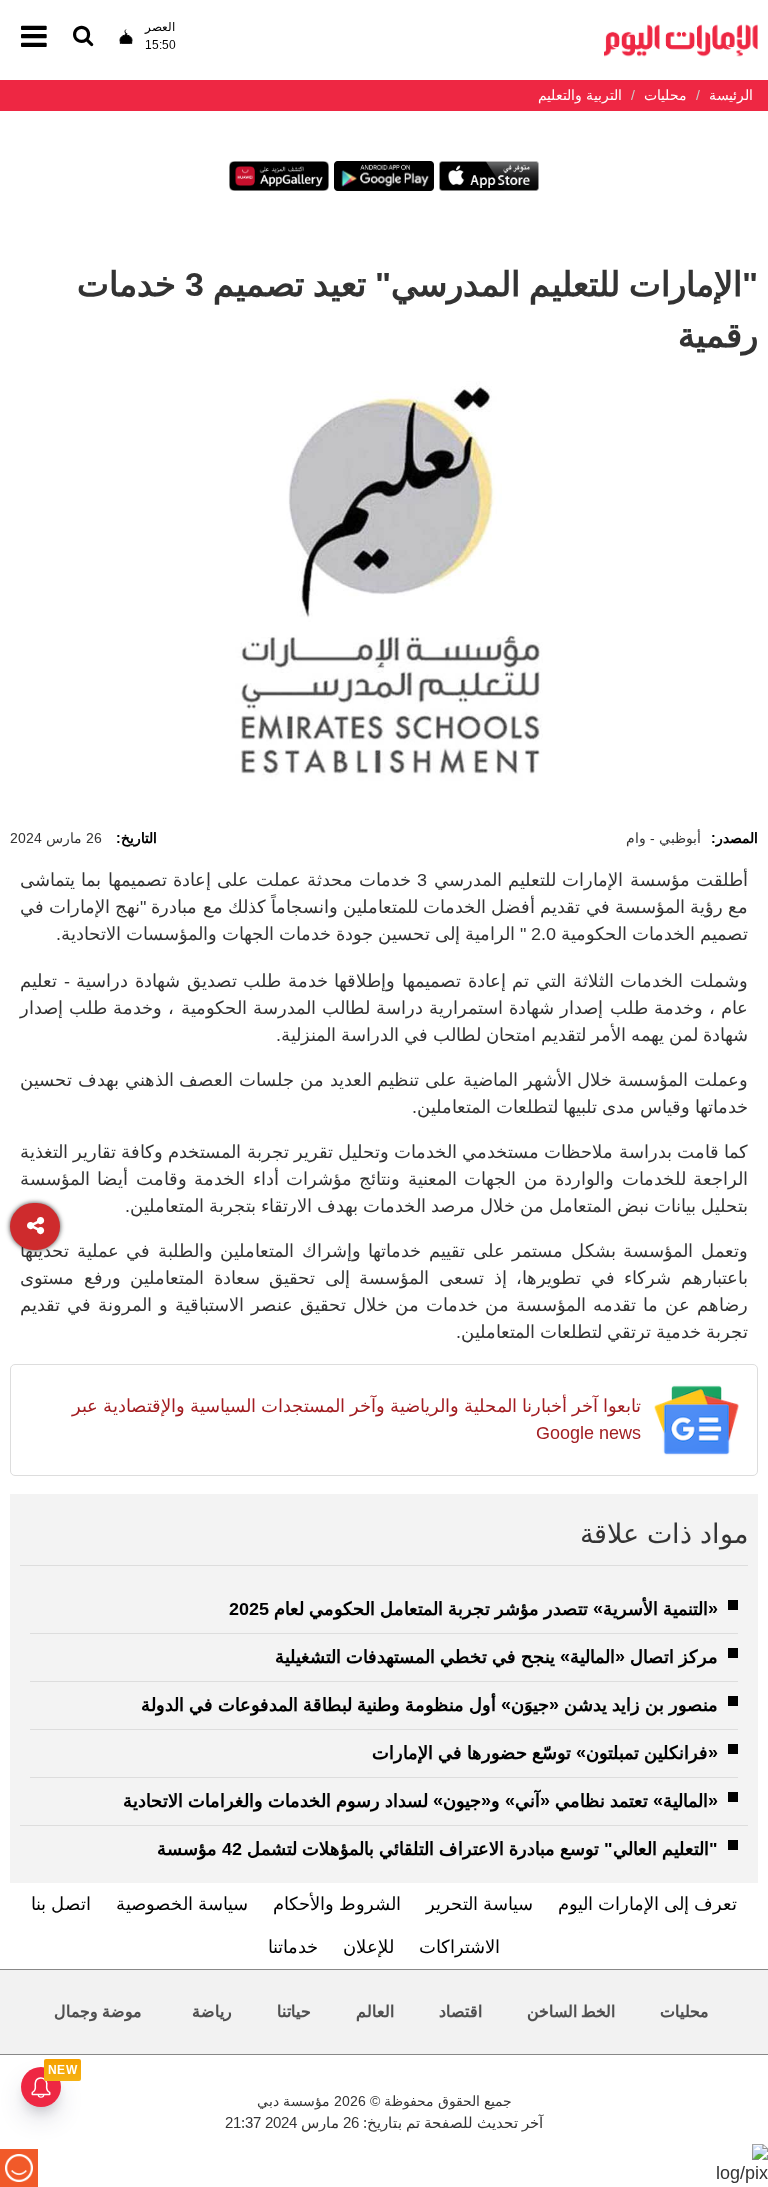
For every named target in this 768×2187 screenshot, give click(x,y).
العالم (375, 2011)
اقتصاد (460, 2011)
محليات (684, 2011)
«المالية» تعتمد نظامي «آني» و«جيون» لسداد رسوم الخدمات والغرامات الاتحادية (420, 1801)
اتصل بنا (61, 1904)
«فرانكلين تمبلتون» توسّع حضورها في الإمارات (545, 1753)
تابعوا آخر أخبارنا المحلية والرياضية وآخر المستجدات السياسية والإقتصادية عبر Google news (356, 1419)
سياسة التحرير (479, 1904)
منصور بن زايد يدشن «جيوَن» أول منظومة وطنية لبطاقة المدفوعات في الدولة (429, 1705)
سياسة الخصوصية (182, 1904)
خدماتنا (293, 1947)
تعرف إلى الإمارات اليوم (647, 1904)
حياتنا (294, 2011)
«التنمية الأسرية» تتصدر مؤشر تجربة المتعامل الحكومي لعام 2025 (473, 1609)
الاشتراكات (459, 1947)
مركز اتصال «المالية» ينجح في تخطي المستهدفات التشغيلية (496, 1657)
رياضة (212, 2011)
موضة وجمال (98, 2011)
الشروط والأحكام (337, 1904)
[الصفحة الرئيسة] (681, 30)
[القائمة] (83, 37)
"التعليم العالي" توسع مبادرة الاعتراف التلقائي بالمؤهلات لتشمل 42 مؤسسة (437, 1849)
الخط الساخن (571, 2011)
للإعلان (368, 1947)
